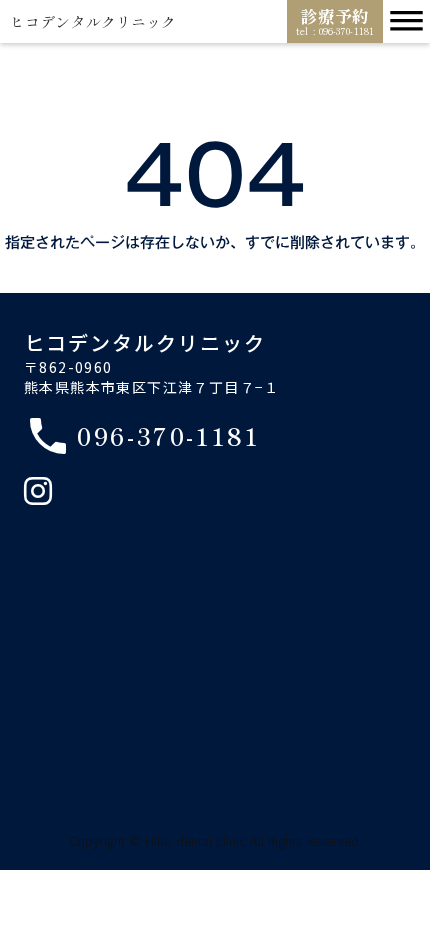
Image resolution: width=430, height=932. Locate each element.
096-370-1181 (169, 436)
